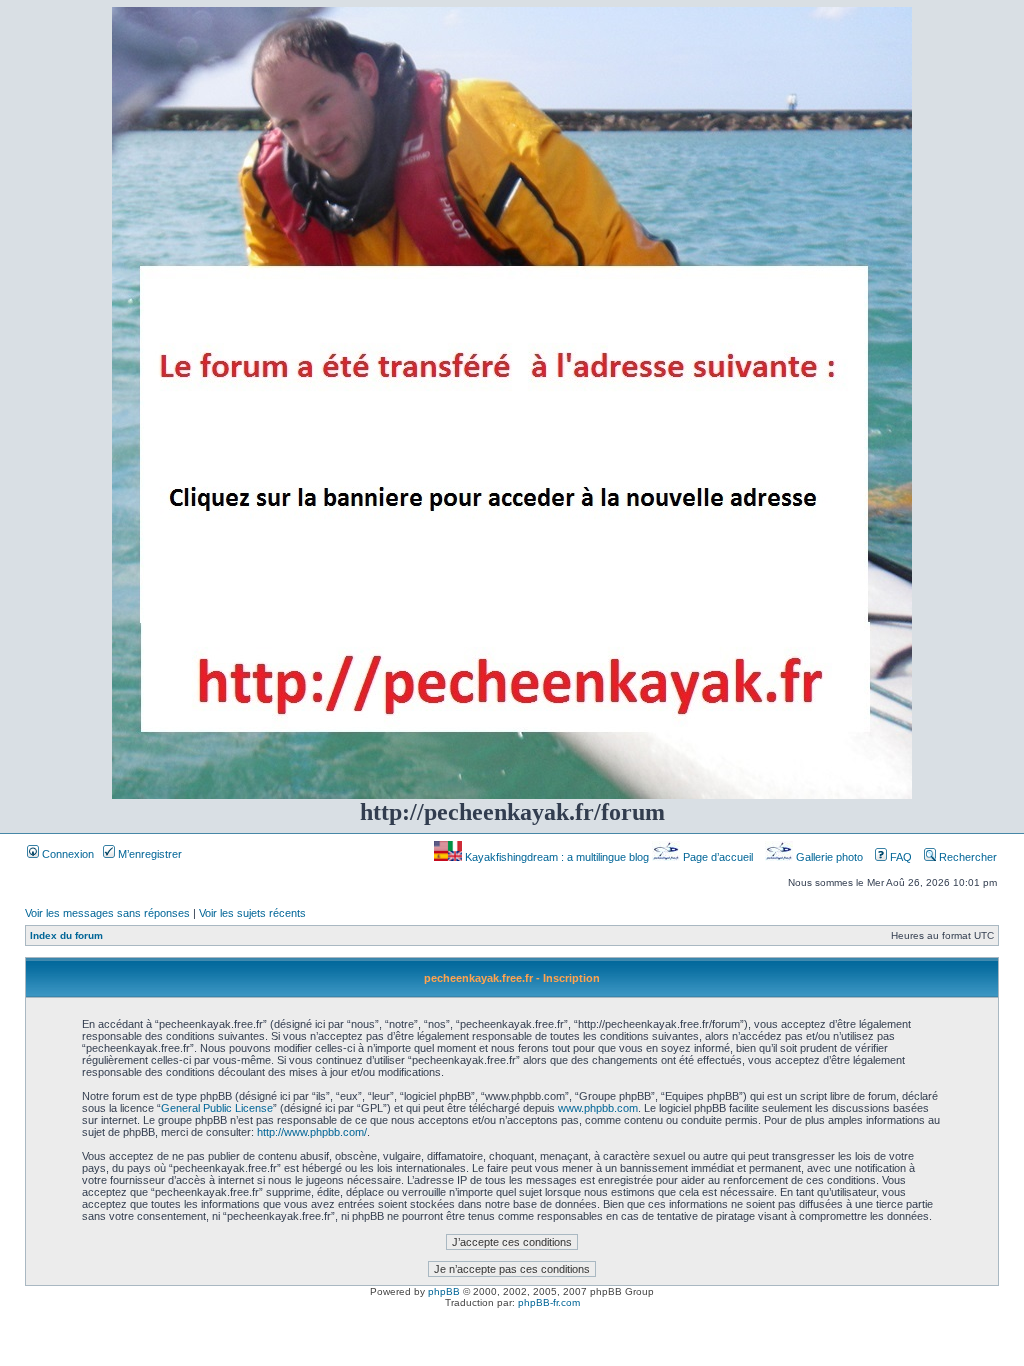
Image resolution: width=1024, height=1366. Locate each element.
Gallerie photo (829, 857)
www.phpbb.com (598, 1108)
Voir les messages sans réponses (107, 913)
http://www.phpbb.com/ (312, 1132)
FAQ (899, 857)
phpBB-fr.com (549, 1302)
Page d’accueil (718, 857)
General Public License (217, 1108)
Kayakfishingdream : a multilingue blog (557, 857)
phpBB (444, 1291)
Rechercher (966, 857)
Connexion (66, 854)
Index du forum (66, 935)
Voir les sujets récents (252, 913)
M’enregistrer (148, 854)
